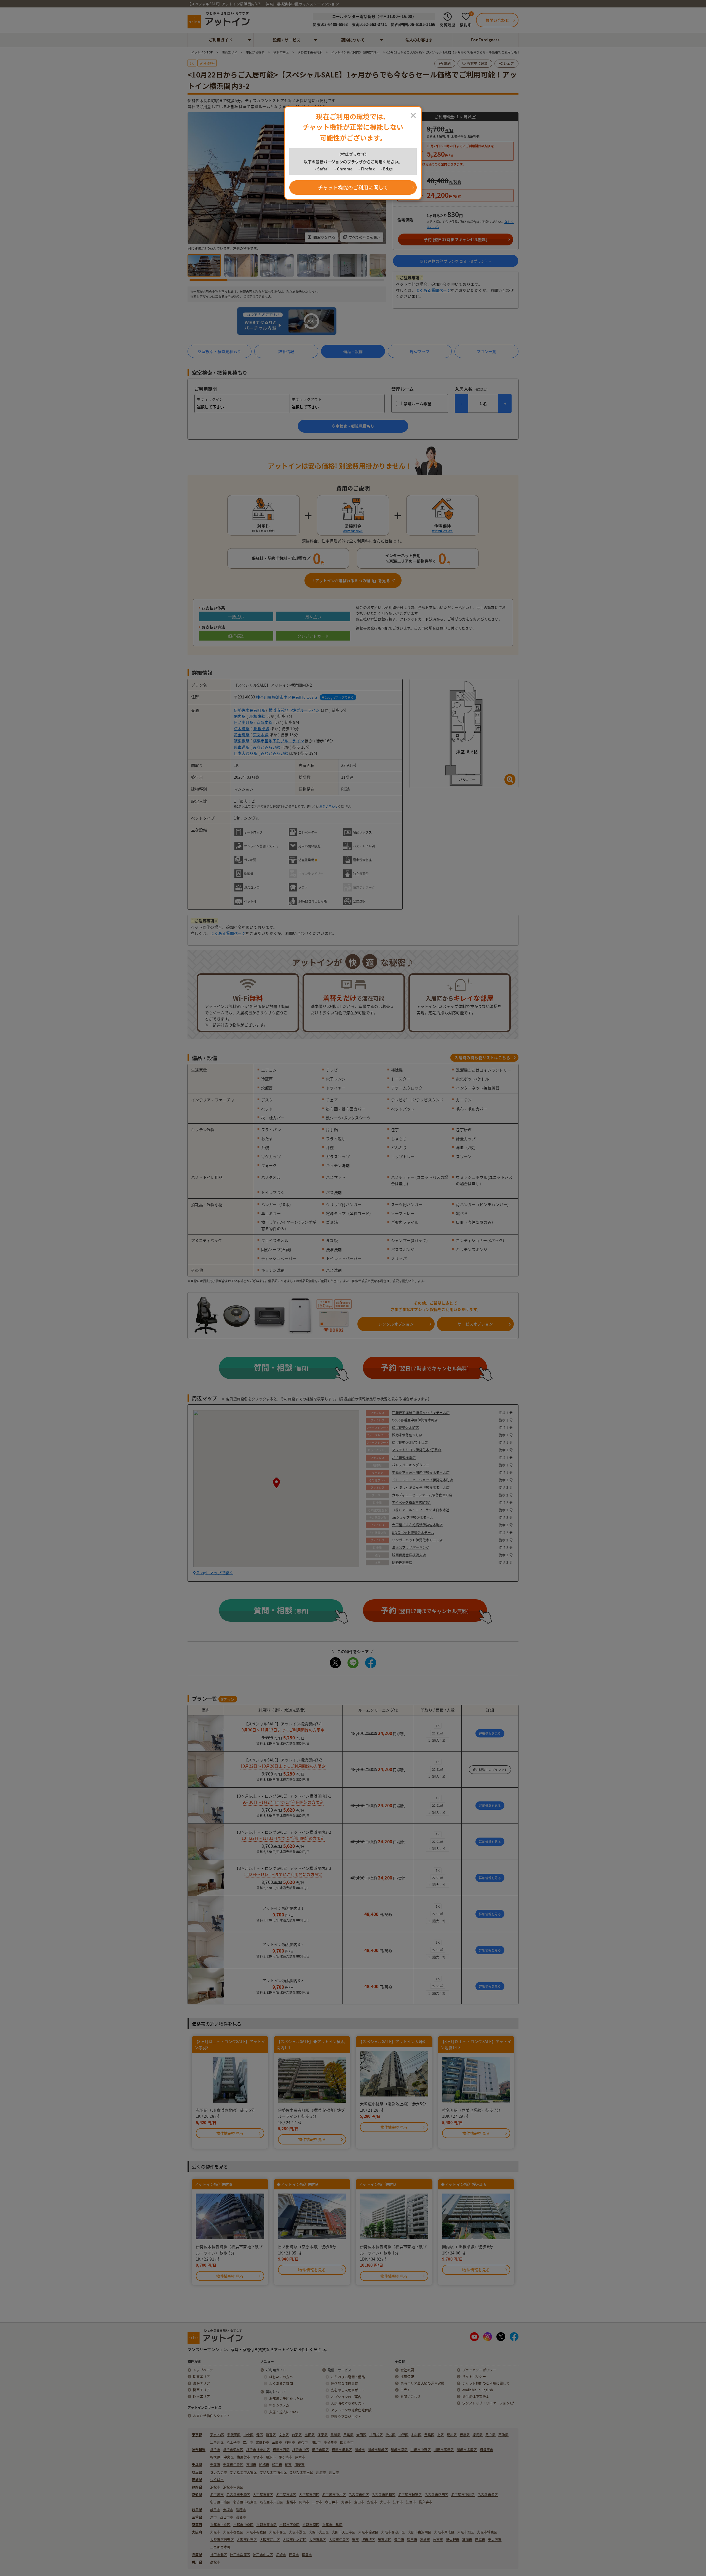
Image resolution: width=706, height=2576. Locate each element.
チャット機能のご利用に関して (353, 187)
